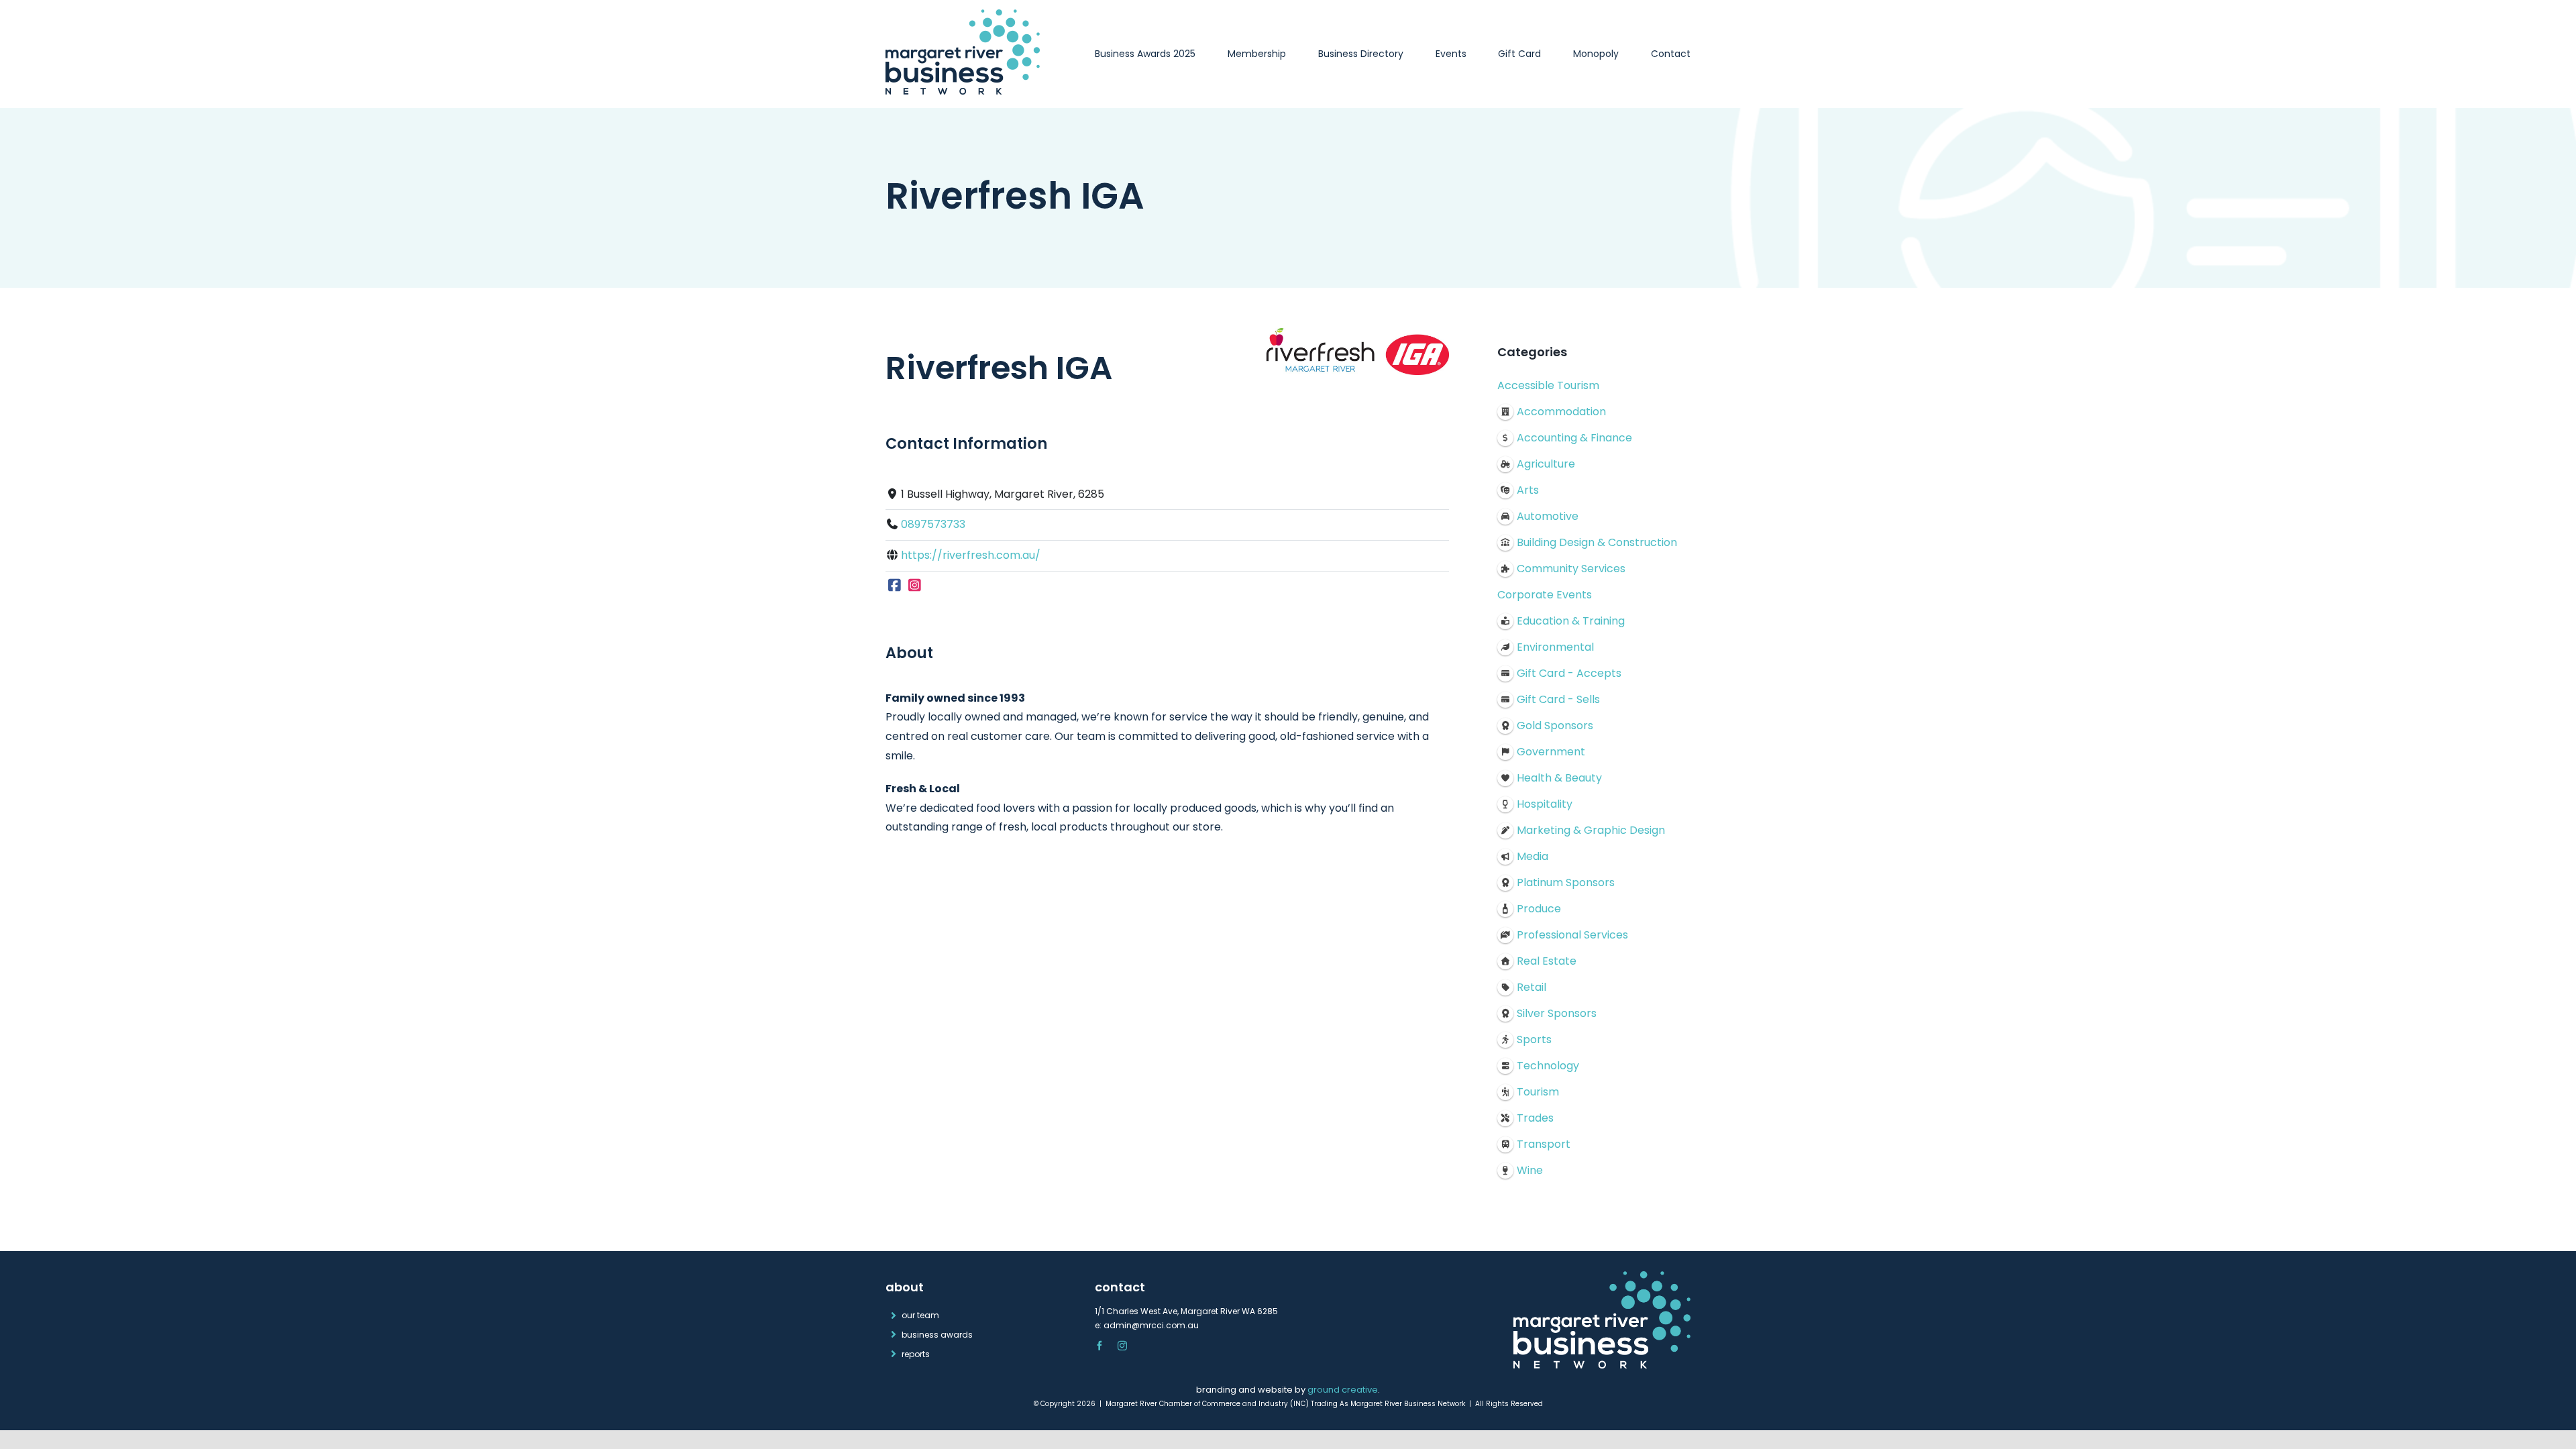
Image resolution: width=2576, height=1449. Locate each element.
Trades (1535, 1118)
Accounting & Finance (1574, 438)
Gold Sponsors (1555, 726)
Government (1551, 752)
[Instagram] (915, 586)
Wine (1530, 1170)
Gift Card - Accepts (1569, 673)
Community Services (1571, 569)
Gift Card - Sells (1558, 699)
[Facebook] (895, 586)
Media (1533, 856)
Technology (1548, 1066)
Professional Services (1572, 935)
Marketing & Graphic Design (1591, 830)
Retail (1532, 987)
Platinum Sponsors (1566, 882)
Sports (1534, 1039)
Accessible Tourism (1548, 385)
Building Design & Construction (1597, 542)
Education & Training (1571, 621)
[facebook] (1099, 1346)
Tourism (1538, 1092)
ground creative (1343, 1390)
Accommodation (1561, 412)
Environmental (1555, 647)
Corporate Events (1545, 595)
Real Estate (1547, 961)
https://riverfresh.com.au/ (971, 555)
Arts (1528, 490)
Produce (1539, 909)
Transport (1544, 1144)
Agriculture (1546, 464)
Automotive (1548, 516)
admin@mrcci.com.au (1151, 1325)
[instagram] (1122, 1346)
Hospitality (1545, 804)
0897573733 (933, 524)
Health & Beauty (1559, 778)
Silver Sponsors (1557, 1013)
